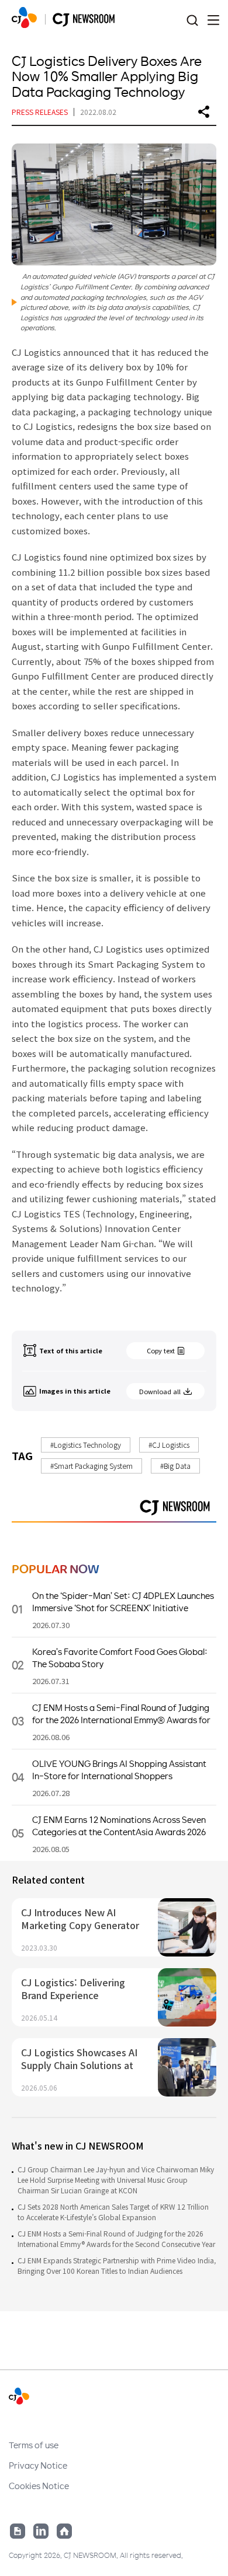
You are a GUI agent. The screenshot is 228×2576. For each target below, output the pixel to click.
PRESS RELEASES (40, 112)
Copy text (161, 1350)
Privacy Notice (38, 2465)
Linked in (41, 2531)
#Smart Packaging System (91, 1466)
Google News (18, 2531)
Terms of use (34, 2445)
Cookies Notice (39, 2486)
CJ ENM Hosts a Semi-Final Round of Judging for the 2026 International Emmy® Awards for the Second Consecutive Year (116, 2239)
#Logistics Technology (86, 1445)
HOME (24, 17)
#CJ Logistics (169, 1445)
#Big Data (175, 1466)
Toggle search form (192, 21)
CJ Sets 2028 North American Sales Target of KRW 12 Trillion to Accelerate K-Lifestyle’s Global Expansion (113, 2212)
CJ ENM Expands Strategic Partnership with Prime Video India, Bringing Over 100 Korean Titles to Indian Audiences (117, 2265)
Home (64, 2531)
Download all (160, 1391)
